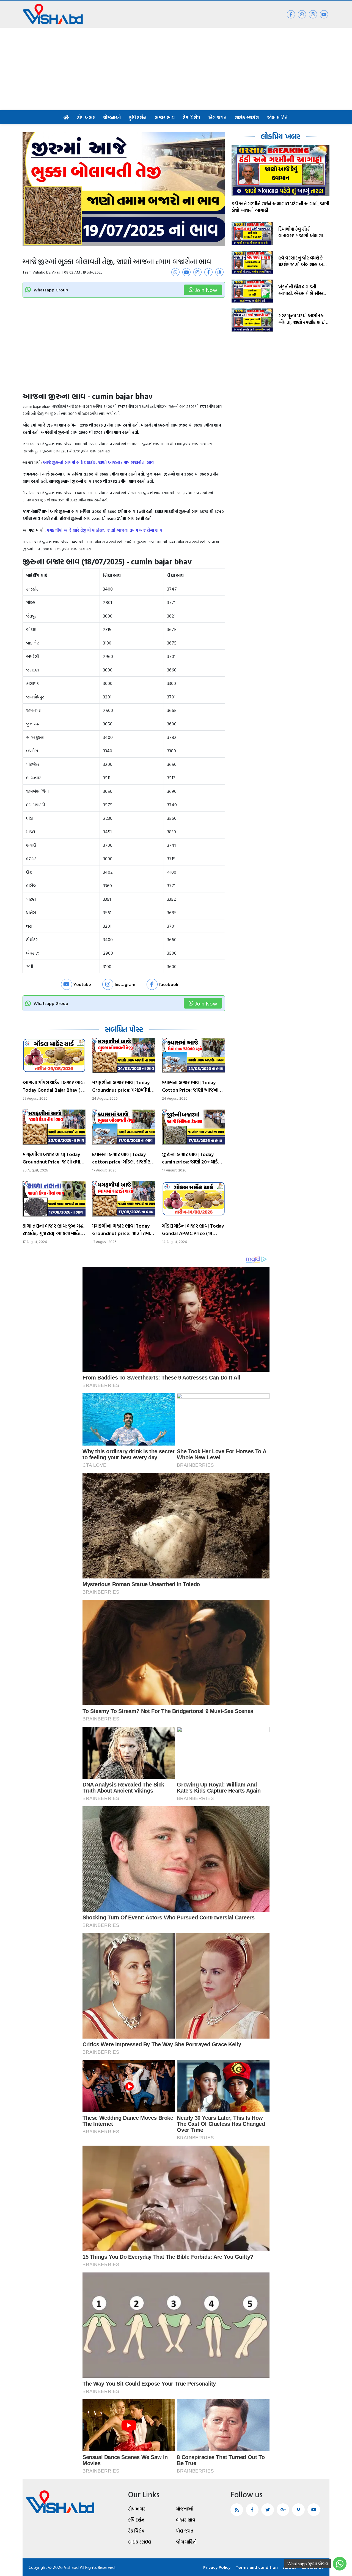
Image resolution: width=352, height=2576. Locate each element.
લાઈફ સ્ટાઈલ (247, 117)
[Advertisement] (176, 69)
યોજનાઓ (112, 117)
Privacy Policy (217, 2567)
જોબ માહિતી (278, 117)
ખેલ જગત (217, 117)
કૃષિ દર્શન (138, 117)
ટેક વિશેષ (192, 117)
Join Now (206, 290)
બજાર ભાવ (165, 117)
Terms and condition (257, 2567)
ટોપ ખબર (86, 117)
